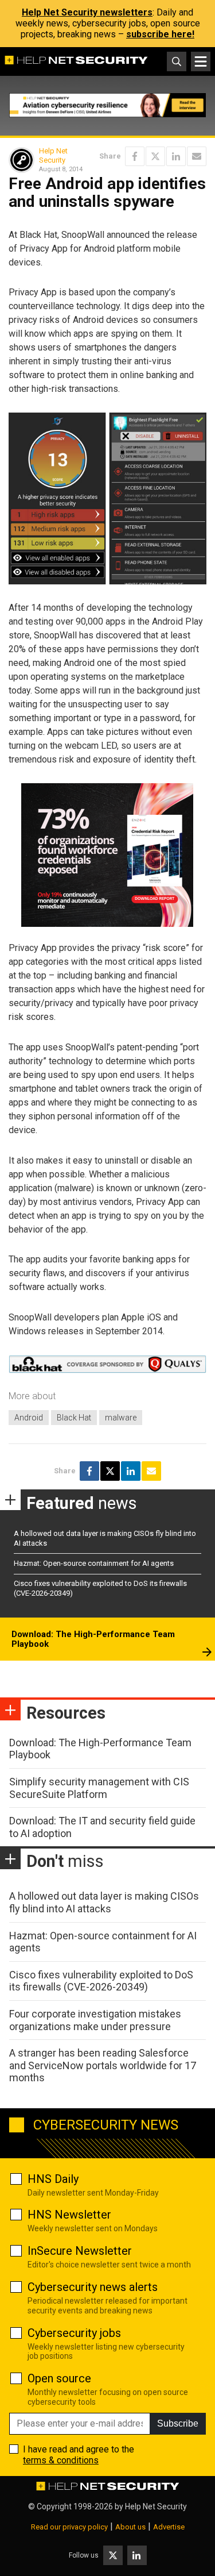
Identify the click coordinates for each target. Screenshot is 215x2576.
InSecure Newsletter (80, 2251)
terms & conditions (61, 2460)
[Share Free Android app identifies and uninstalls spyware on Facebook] (135, 156)
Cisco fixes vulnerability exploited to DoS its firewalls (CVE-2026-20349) (101, 1981)
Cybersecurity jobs (74, 2333)
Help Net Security (53, 155)
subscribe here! (160, 34)
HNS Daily (53, 2179)
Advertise (169, 2527)
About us (130, 2527)
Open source (59, 2378)
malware (121, 1418)
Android (29, 1418)
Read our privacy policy (69, 2527)
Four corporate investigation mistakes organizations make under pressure (95, 2020)
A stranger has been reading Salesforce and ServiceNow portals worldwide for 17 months (103, 2065)
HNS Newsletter (69, 2215)
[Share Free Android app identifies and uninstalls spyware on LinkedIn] (176, 156)
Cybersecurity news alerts (93, 2287)
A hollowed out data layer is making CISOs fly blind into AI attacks (104, 1902)
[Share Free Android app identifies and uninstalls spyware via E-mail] (197, 156)
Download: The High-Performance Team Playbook (93, 1639)
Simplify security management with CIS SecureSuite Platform (99, 1788)
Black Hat (74, 1418)
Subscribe (178, 2423)
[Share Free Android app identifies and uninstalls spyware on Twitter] (155, 156)
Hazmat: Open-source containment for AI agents (94, 1563)
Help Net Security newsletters (87, 12)
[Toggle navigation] (201, 61)
